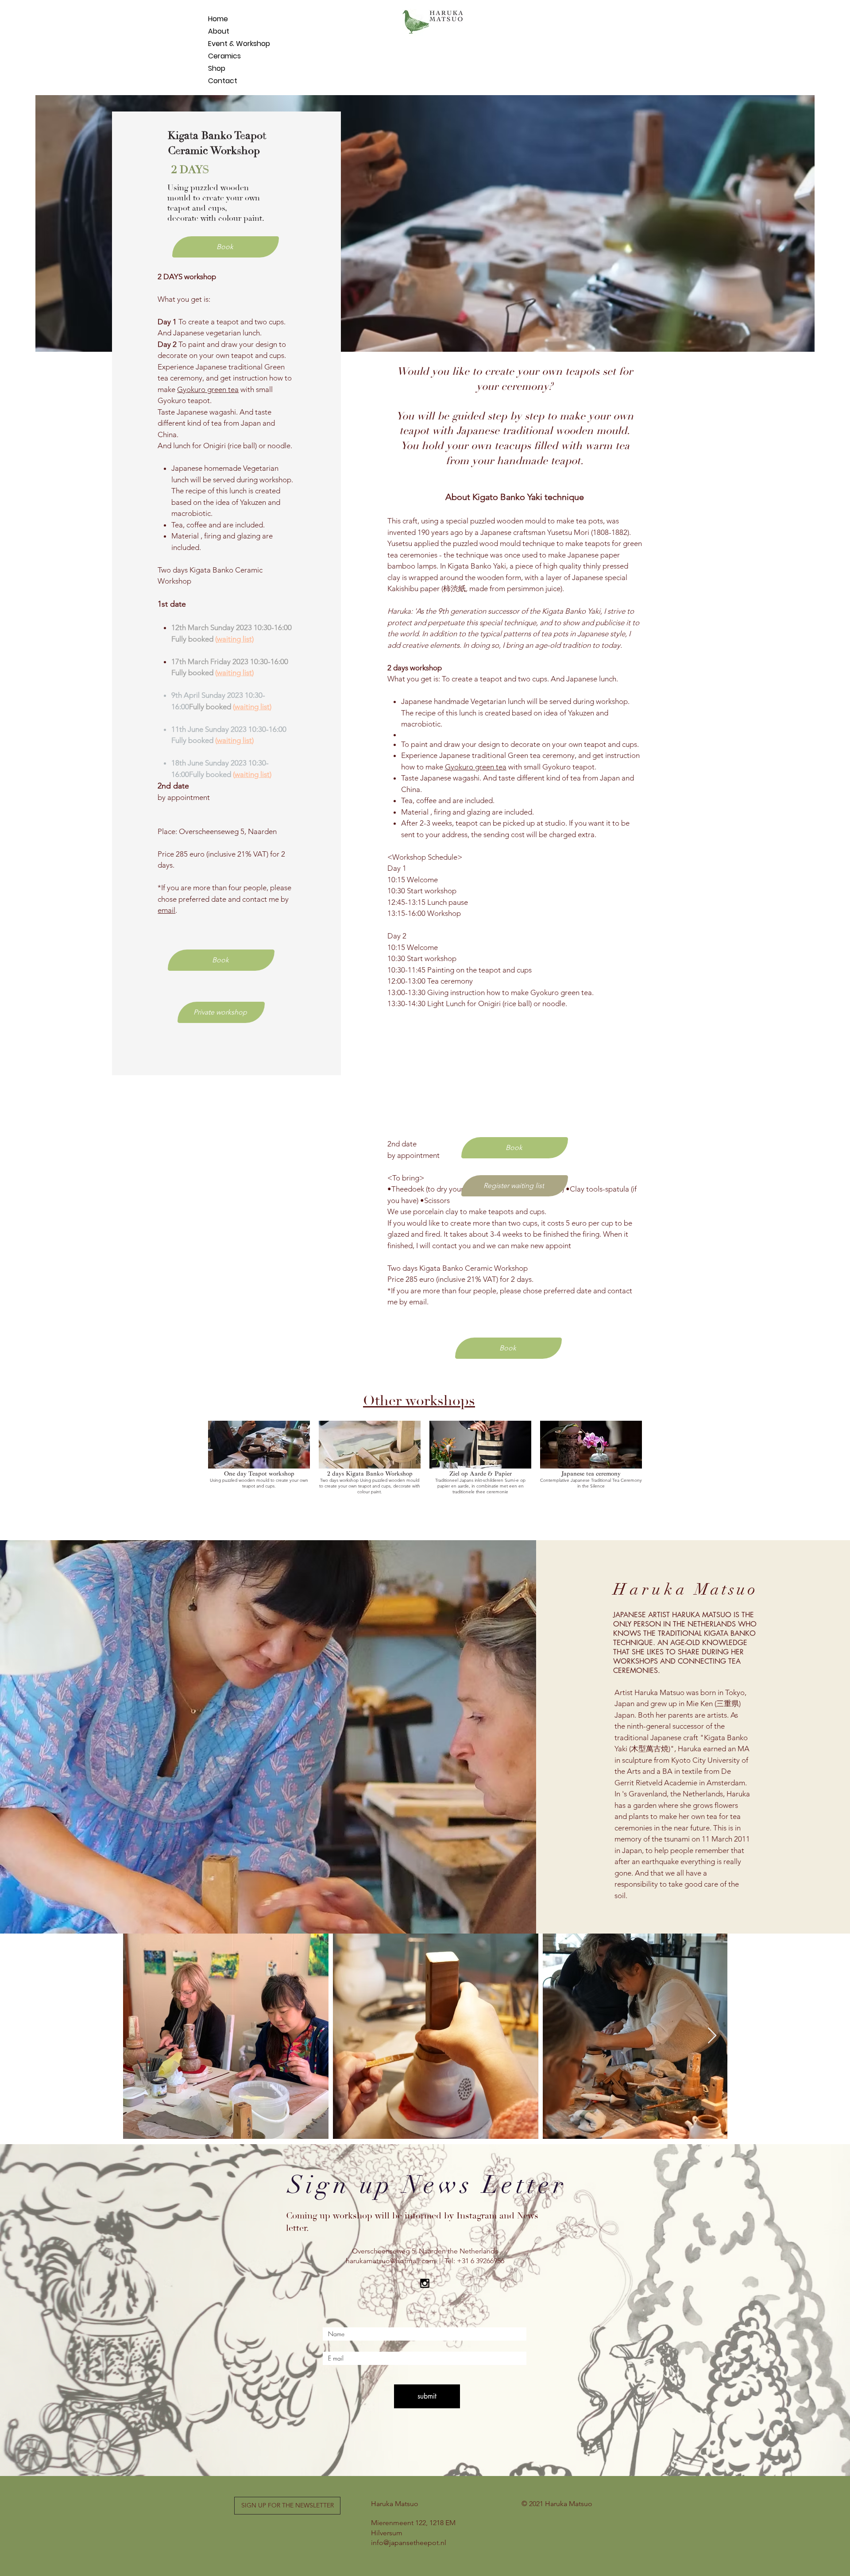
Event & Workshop (229, 44)
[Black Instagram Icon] (425, 2283)
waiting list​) (235, 639)
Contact (223, 81)
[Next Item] (712, 2036)
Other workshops (419, 1401)
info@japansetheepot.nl (409, 2543)
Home (218, 19)
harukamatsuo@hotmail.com (391, 2261)
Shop (217, 68)
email (166, 910)
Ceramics (224, 56)
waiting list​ (234, 673)
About (219, 31)
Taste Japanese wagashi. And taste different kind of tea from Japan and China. (216, 423)
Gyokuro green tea (208, 389)
